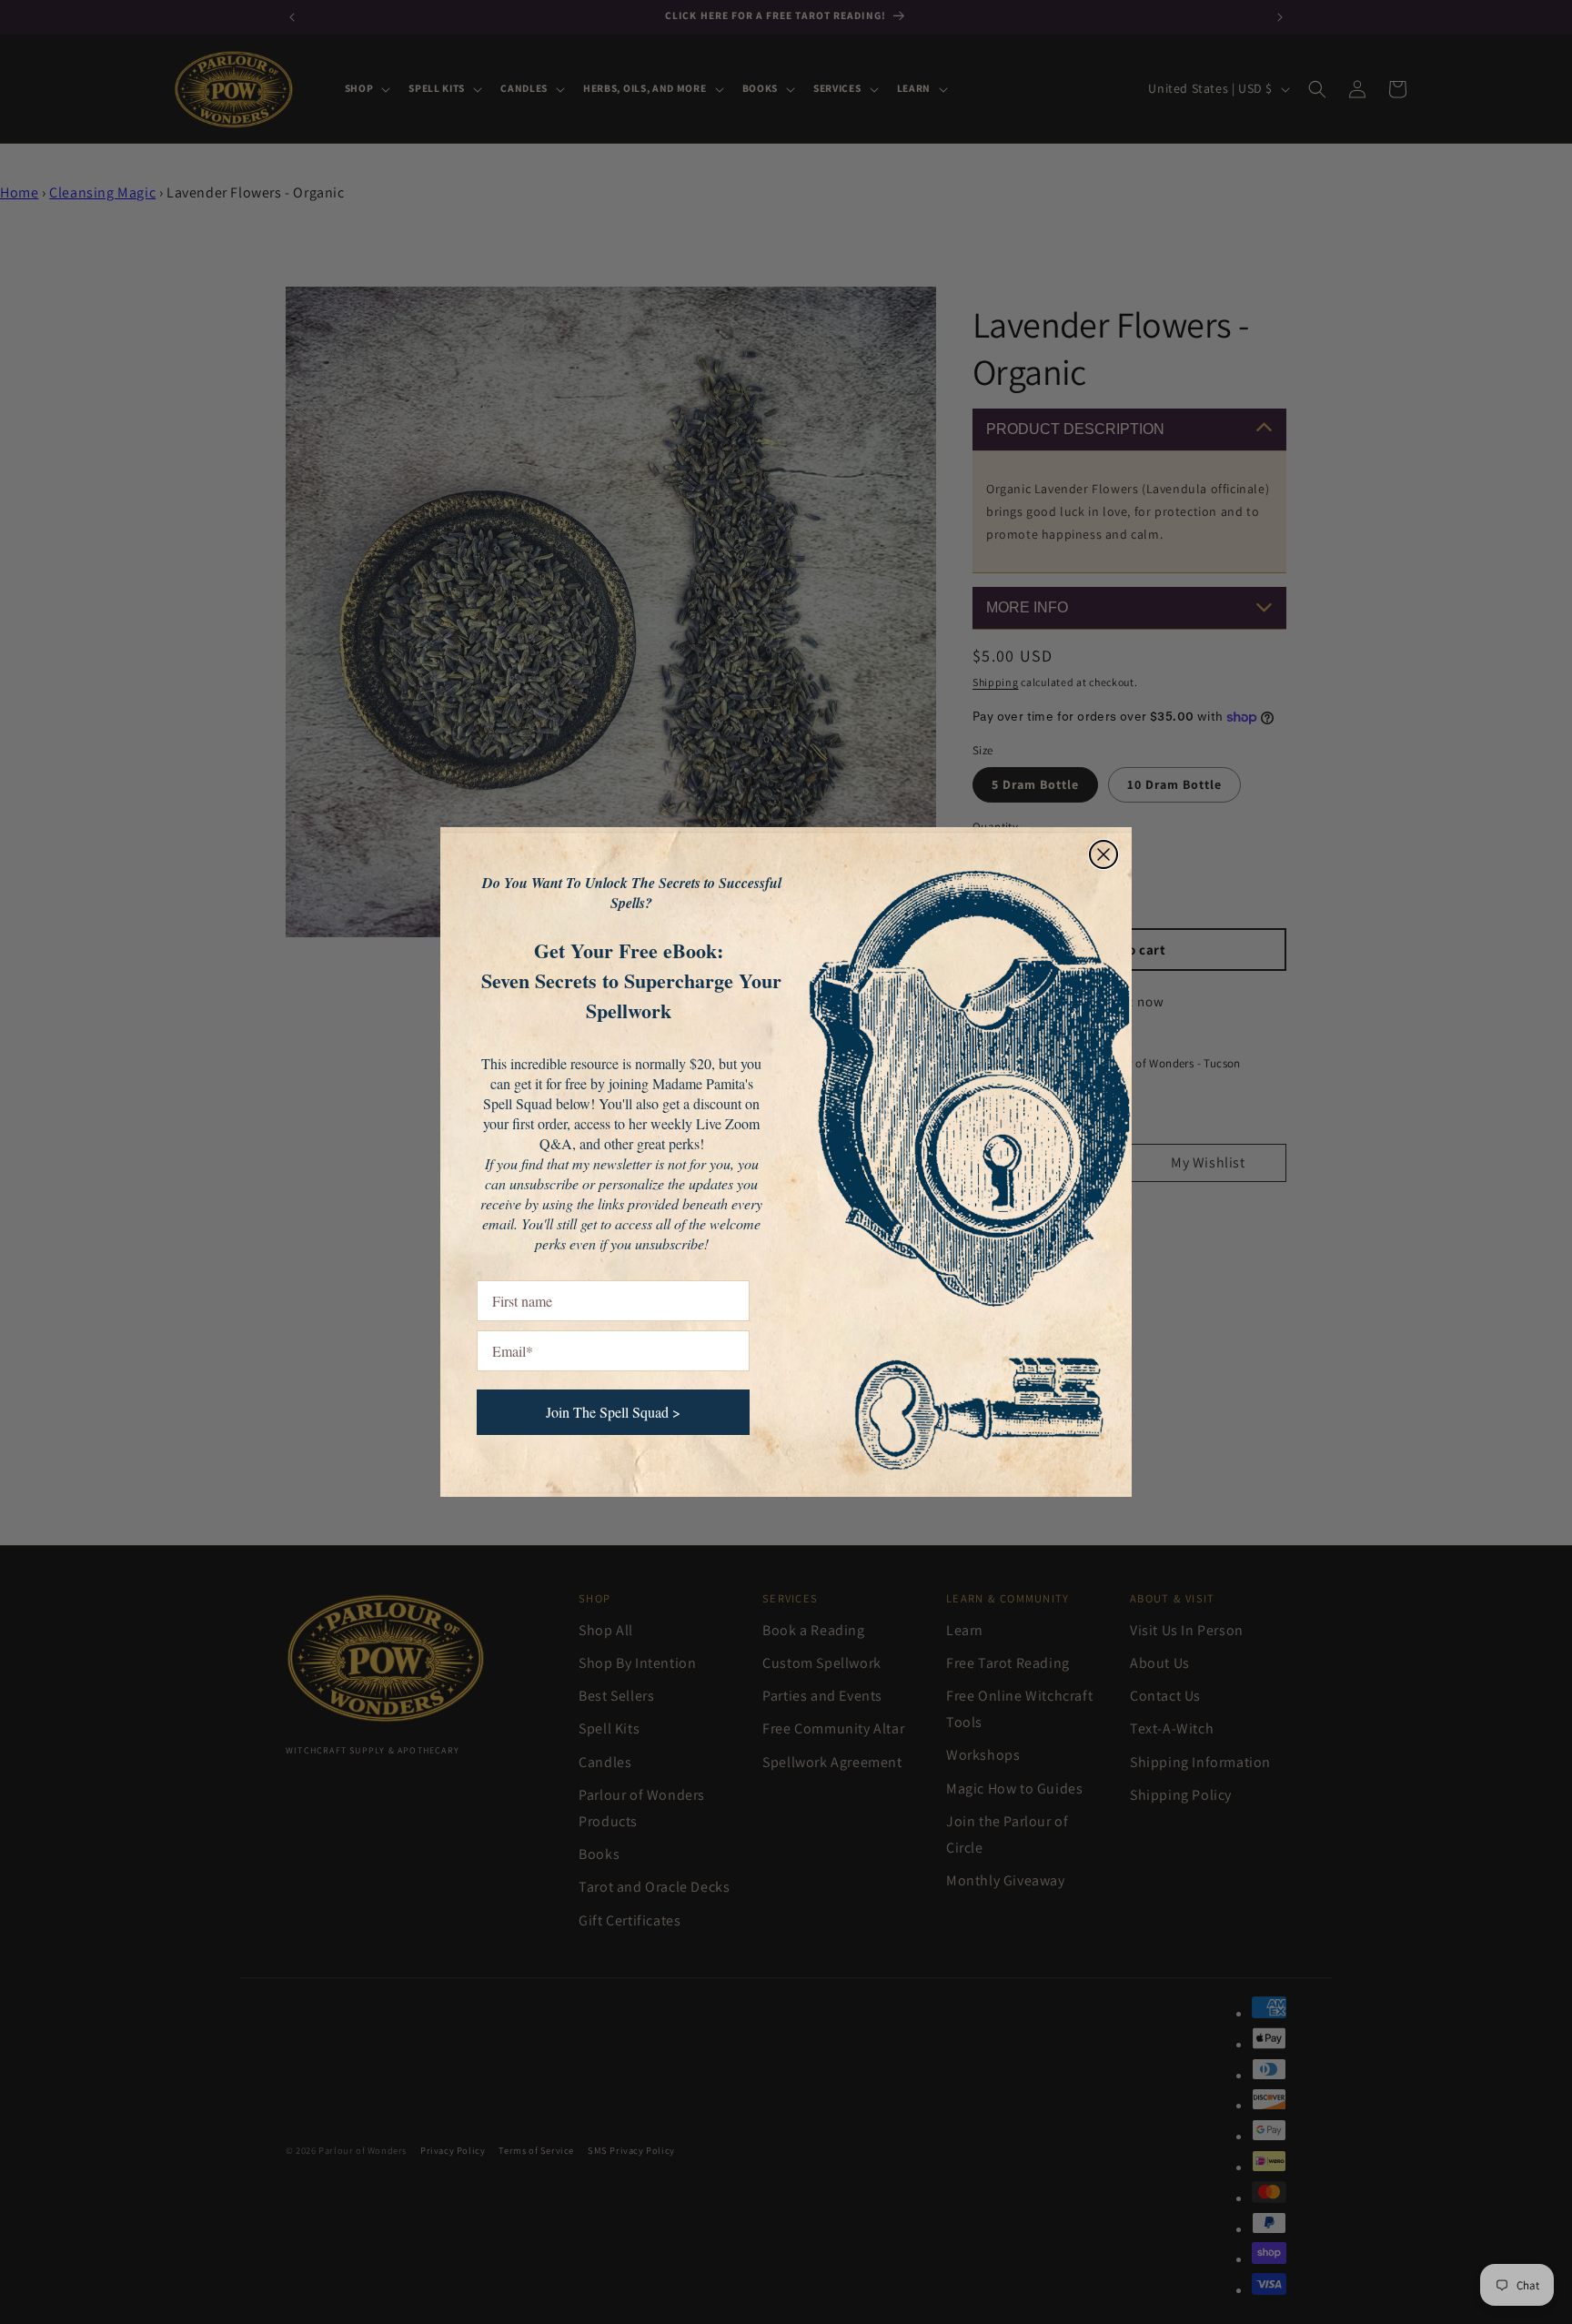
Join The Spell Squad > (613, 1412)
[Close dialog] (1103, 854)
